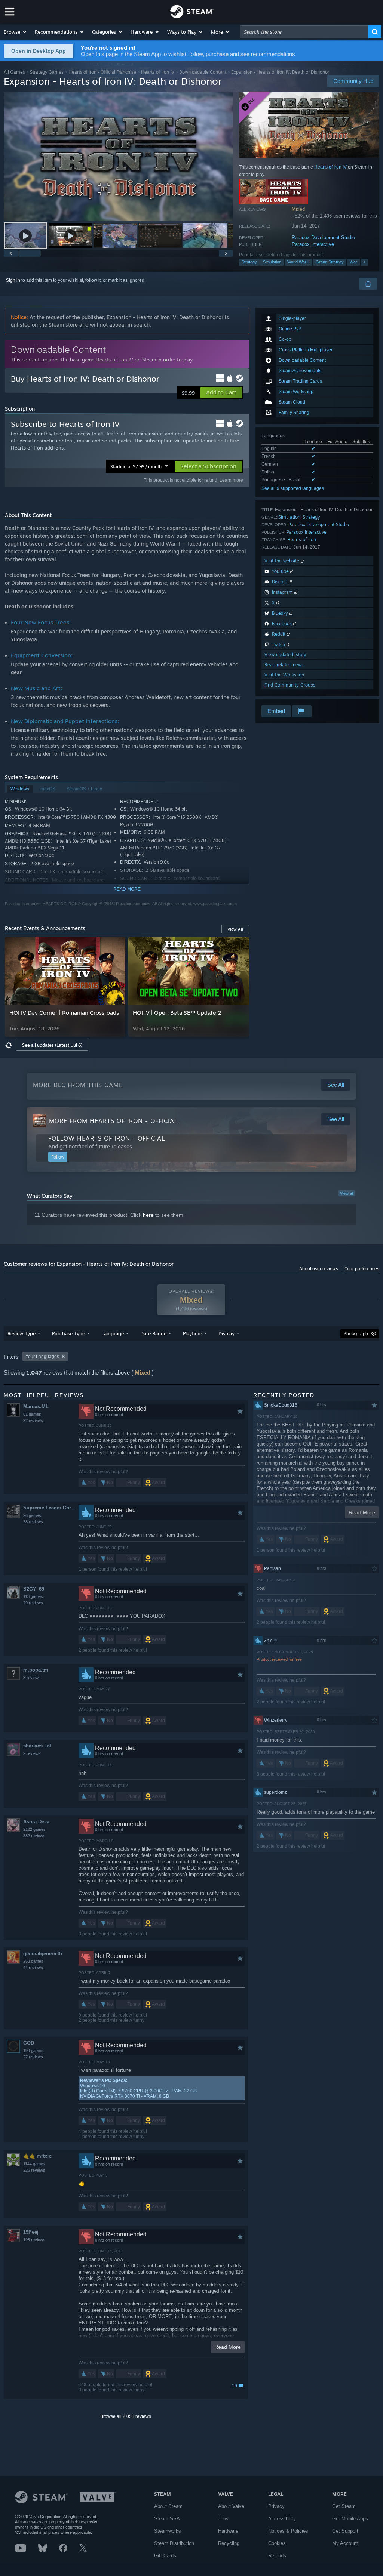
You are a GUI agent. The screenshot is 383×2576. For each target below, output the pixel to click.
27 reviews (33, 2057)
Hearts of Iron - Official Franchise (102, 72)
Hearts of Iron (302, 539)
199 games (33, 2051)
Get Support (345, 2531)
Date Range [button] (153, 1333)
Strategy (249, 262)
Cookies (277, 2543)
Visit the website (283, 561)
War (353, 262)
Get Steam (344, 2506)
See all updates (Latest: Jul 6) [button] (52, 1045)
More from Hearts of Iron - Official (114, 1121)
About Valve (231, 2506)
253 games (33, 1961)
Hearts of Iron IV (158, 72)
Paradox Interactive (313, 244)
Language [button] (113, 1333)
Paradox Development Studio (323, 237)
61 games (32, 1414)
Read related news (284, 665)
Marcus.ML (36, 1406)
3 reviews (32, 1678)
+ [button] (364, 262)
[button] (16, 32)
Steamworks (168, 2531)
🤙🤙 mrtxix (37, 2156)
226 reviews (34, 2170)
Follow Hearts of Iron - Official (107, 1138)
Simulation (272, 262)
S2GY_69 (34, 1589)
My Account (345, 2543)
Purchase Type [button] (68, 1333)
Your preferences (362, 1269)
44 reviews (33, 1968)
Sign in (13, 280)
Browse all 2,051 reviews (126, 2416)
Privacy (276, 2506)
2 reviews (32, 1753)
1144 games (34, 2164)
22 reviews (33, 1420)
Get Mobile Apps (350, 2519)
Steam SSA (167, 2519)
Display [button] (226, 1333)
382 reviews (34, 1836)
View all (347, 1193)
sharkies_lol (37, 1746)
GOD (29, 2043)
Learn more (231, 480)
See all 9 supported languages (293, 488)
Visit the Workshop (284, 675)
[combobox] (304, 32)
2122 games (34, 1829)
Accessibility (282, 2519)
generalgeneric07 (43, 1954)
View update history (285, 655)
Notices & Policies (288, 2531)
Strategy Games (47, 72)
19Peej (31, 2232)
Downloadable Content (203, 72)
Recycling (229, 2543)
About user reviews (319, 1269)
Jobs (223, 2519)
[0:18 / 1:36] (118, 157)
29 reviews (33, 1603)
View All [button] (235, 929)
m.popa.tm (36, 1670)
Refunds (277, 2556)
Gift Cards (165, 2556)
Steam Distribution (174, 2543)
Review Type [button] (22, 1333)
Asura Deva (36, 1822)
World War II (298, 262)
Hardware (228, 2531)
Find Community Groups (290, 685)
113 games (33, 1596)
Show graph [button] (356, 1334)
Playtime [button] (192, 1333)
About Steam (168, 2506)
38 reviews (33, 1522)
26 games (32, 1515)
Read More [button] (228, 2347)
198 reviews (34, 2240)
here (148, 1215)
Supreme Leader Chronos (51, 1508)
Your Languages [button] (42, 1357)
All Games (14, 72)
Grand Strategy (330, 262)
